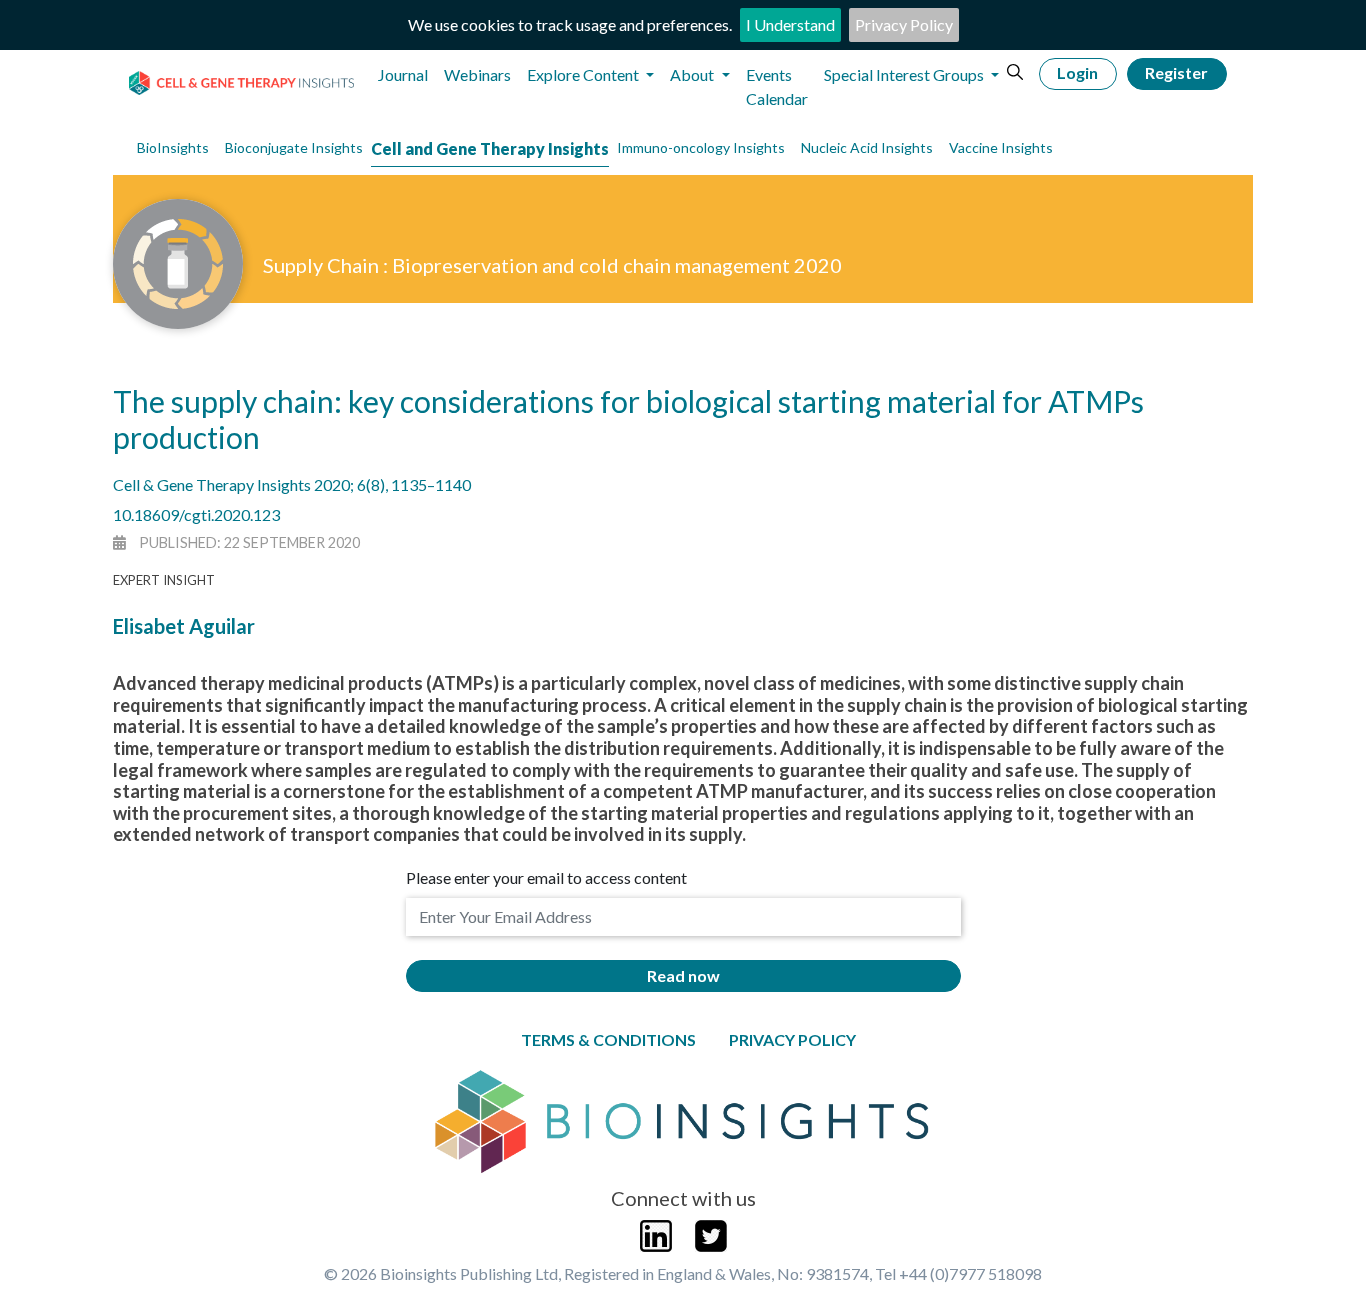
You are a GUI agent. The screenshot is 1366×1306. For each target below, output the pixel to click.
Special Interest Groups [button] (905, 74)
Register (1176, 72)
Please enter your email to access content (546, 877)
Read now (683, 975)
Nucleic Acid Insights (867, 147)
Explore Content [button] (584, 74)
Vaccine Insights (1001, 147)
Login (1077, 72)
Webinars (477, 74)
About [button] (693, 74)
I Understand (790, 24)
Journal (403, 74)
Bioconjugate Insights (294, 147)
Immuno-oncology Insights (701, 147)
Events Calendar (777, 86)
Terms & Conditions (608, 1039)
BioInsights (173, 147)
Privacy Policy (904, 24)
